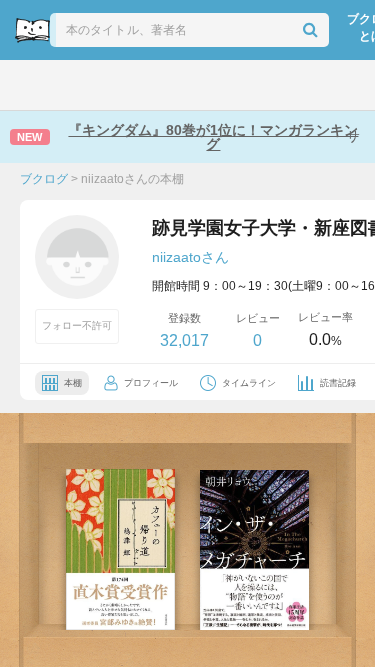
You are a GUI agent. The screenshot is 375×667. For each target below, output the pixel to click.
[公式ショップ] (301, 85)
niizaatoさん (190, 257)
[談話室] (210, 85)
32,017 (184, 340)
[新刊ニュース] (74, 85)
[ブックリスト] (166, 85)
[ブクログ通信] (254, 85)
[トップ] (30, 85)
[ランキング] (120, 85)
